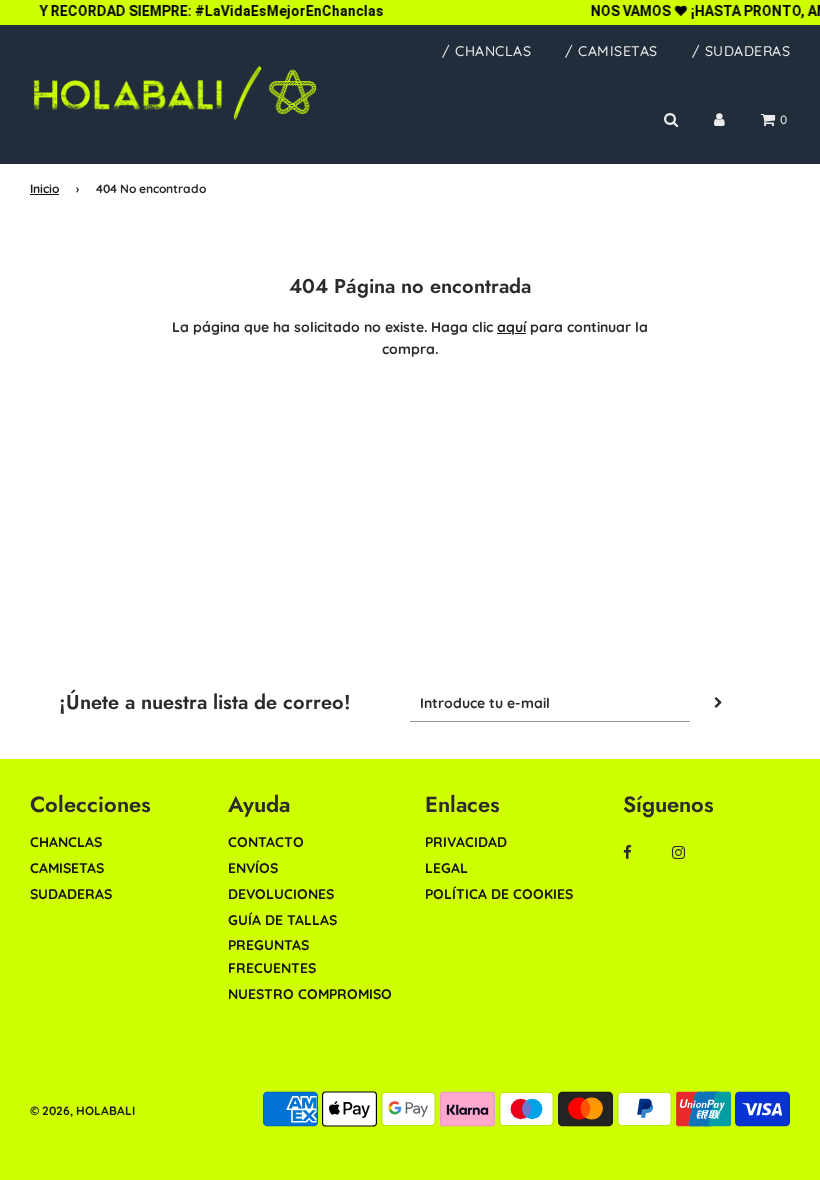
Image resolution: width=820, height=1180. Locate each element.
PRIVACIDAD (466, 842)
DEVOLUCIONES (281, 894)
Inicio (44, 188)
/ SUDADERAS (741, 51)
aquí (511, 327)
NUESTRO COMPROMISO (310, 994)
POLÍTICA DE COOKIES (499, 894)
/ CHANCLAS (486, 51)
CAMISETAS (67, 868)
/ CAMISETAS (611, 51)
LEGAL (446, 868)
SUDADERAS (71, 894)
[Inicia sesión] (719, 119)
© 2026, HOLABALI (82, 1110)
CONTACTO (266, 842)
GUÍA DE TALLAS (282, 920)
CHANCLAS (66, 842)
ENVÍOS (253, 868)
